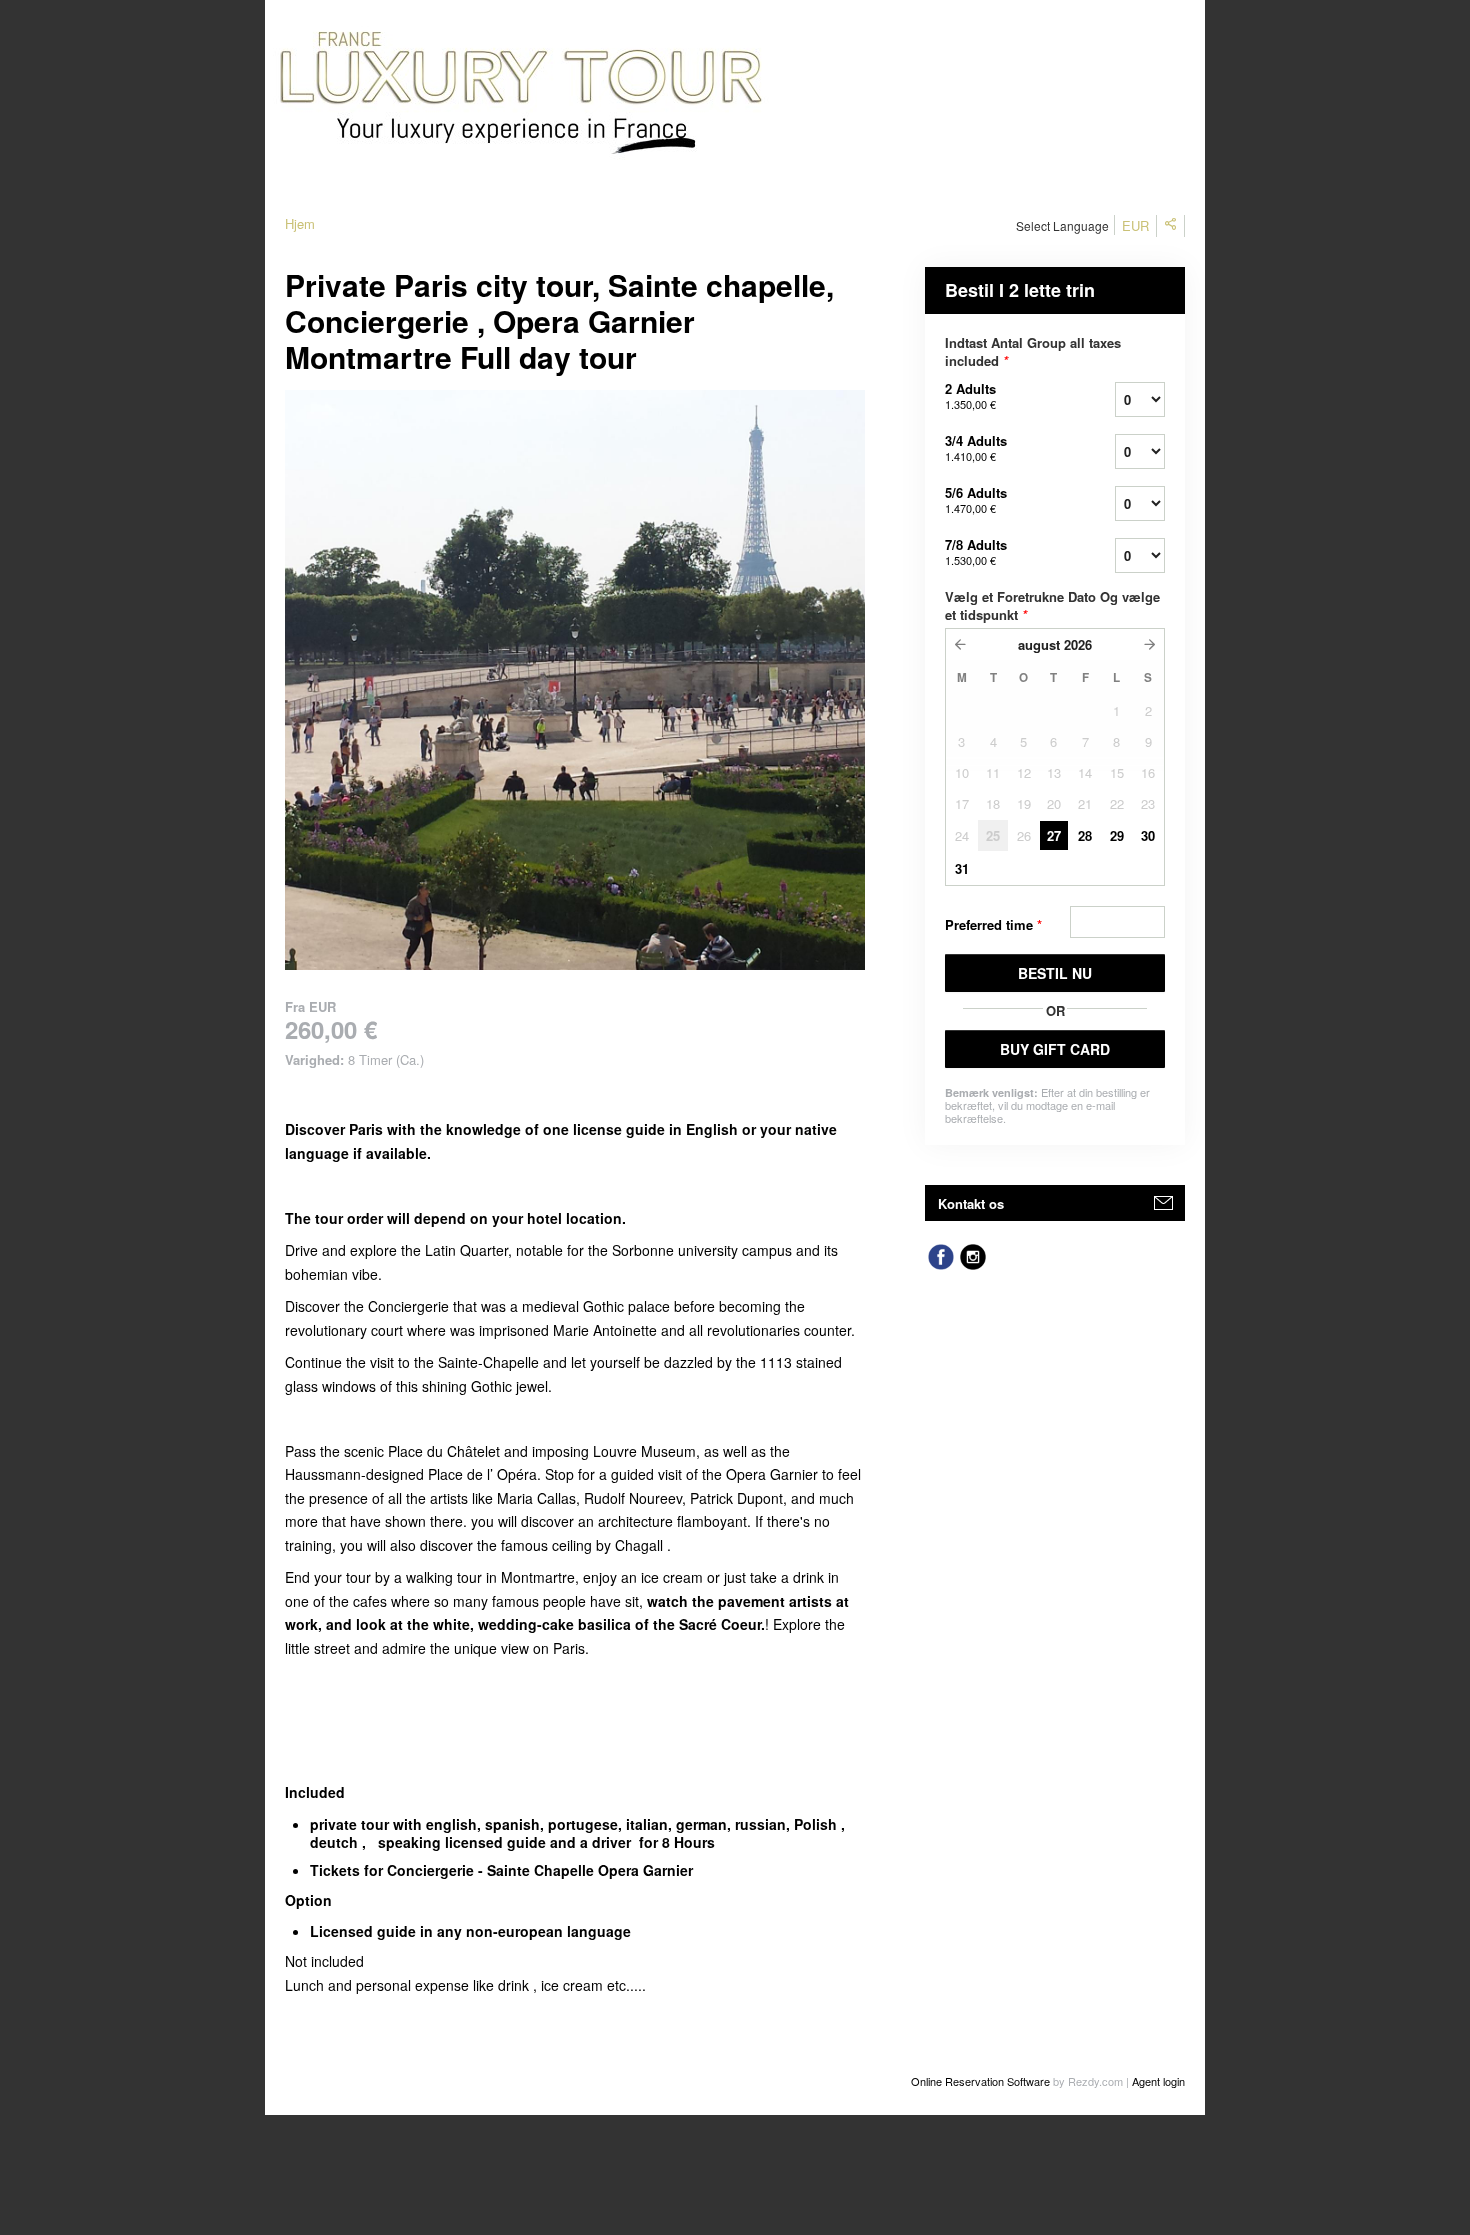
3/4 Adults (976, 447)
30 (1148, 835)
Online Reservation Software (980, 2081)
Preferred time (993, 924)
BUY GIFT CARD (1055, 1049)
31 (962, 868)
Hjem (300, 223)
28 (1085, 835)
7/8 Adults (976, 551)
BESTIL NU (1055, 973)
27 (1054, 835)
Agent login (1158, 2081)
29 (1117, 835)
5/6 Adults (976, 499)
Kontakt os (971, 1203)
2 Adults (970, 395)
